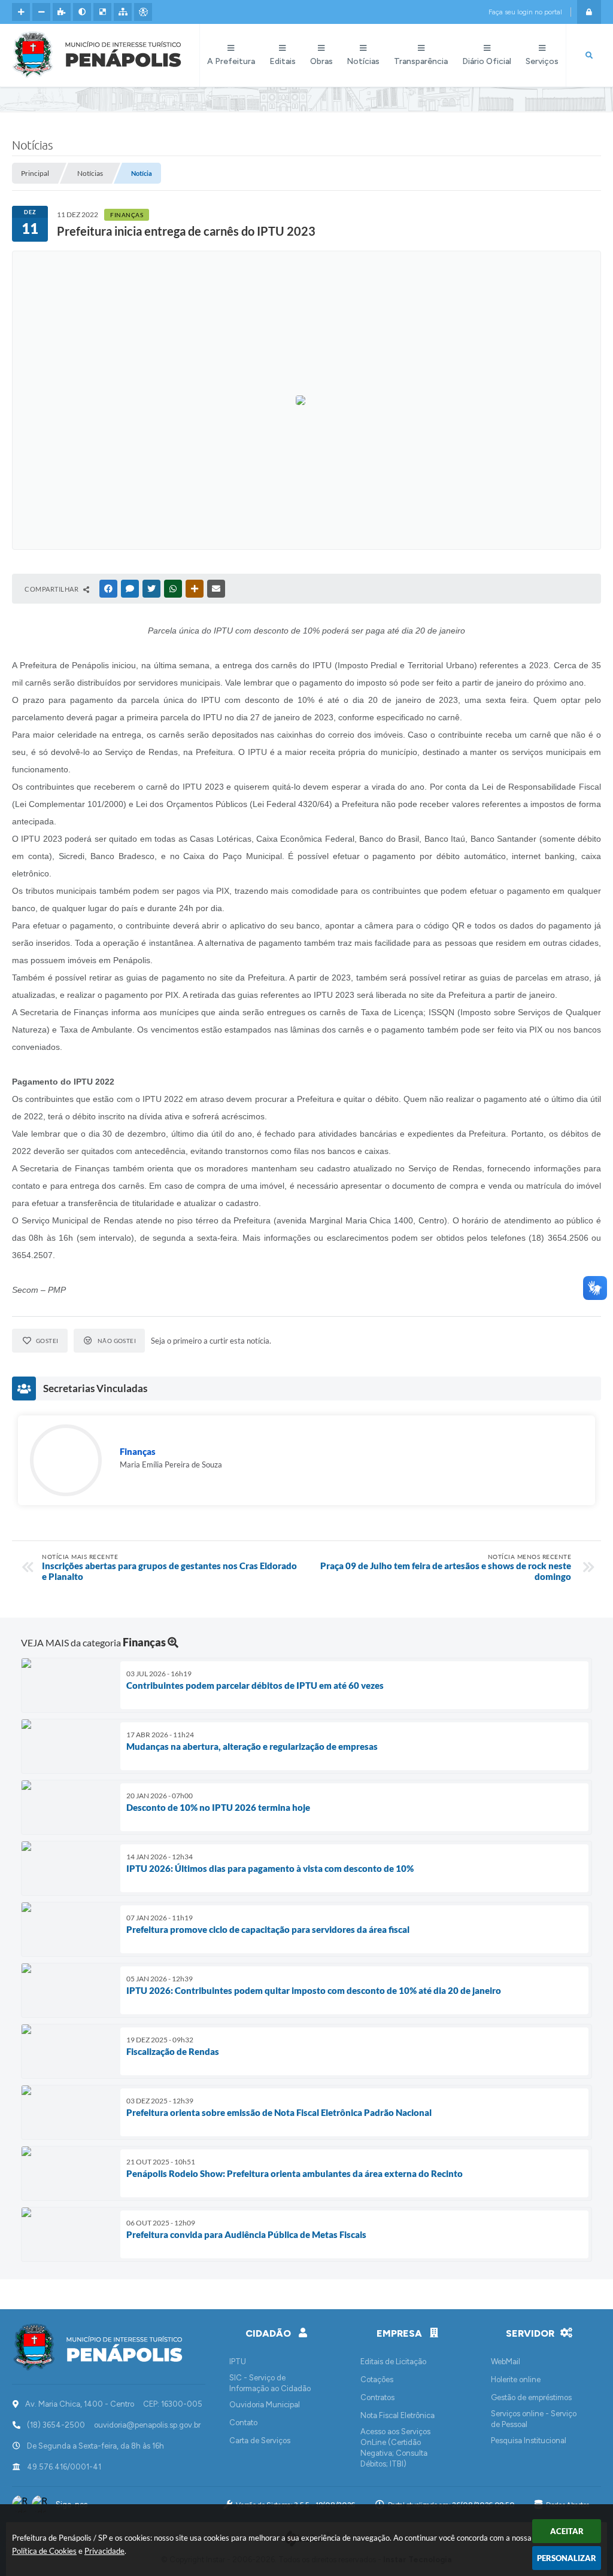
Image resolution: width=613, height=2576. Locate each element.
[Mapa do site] (123, 12)
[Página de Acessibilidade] (143, 12)
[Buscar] (589, 56)
